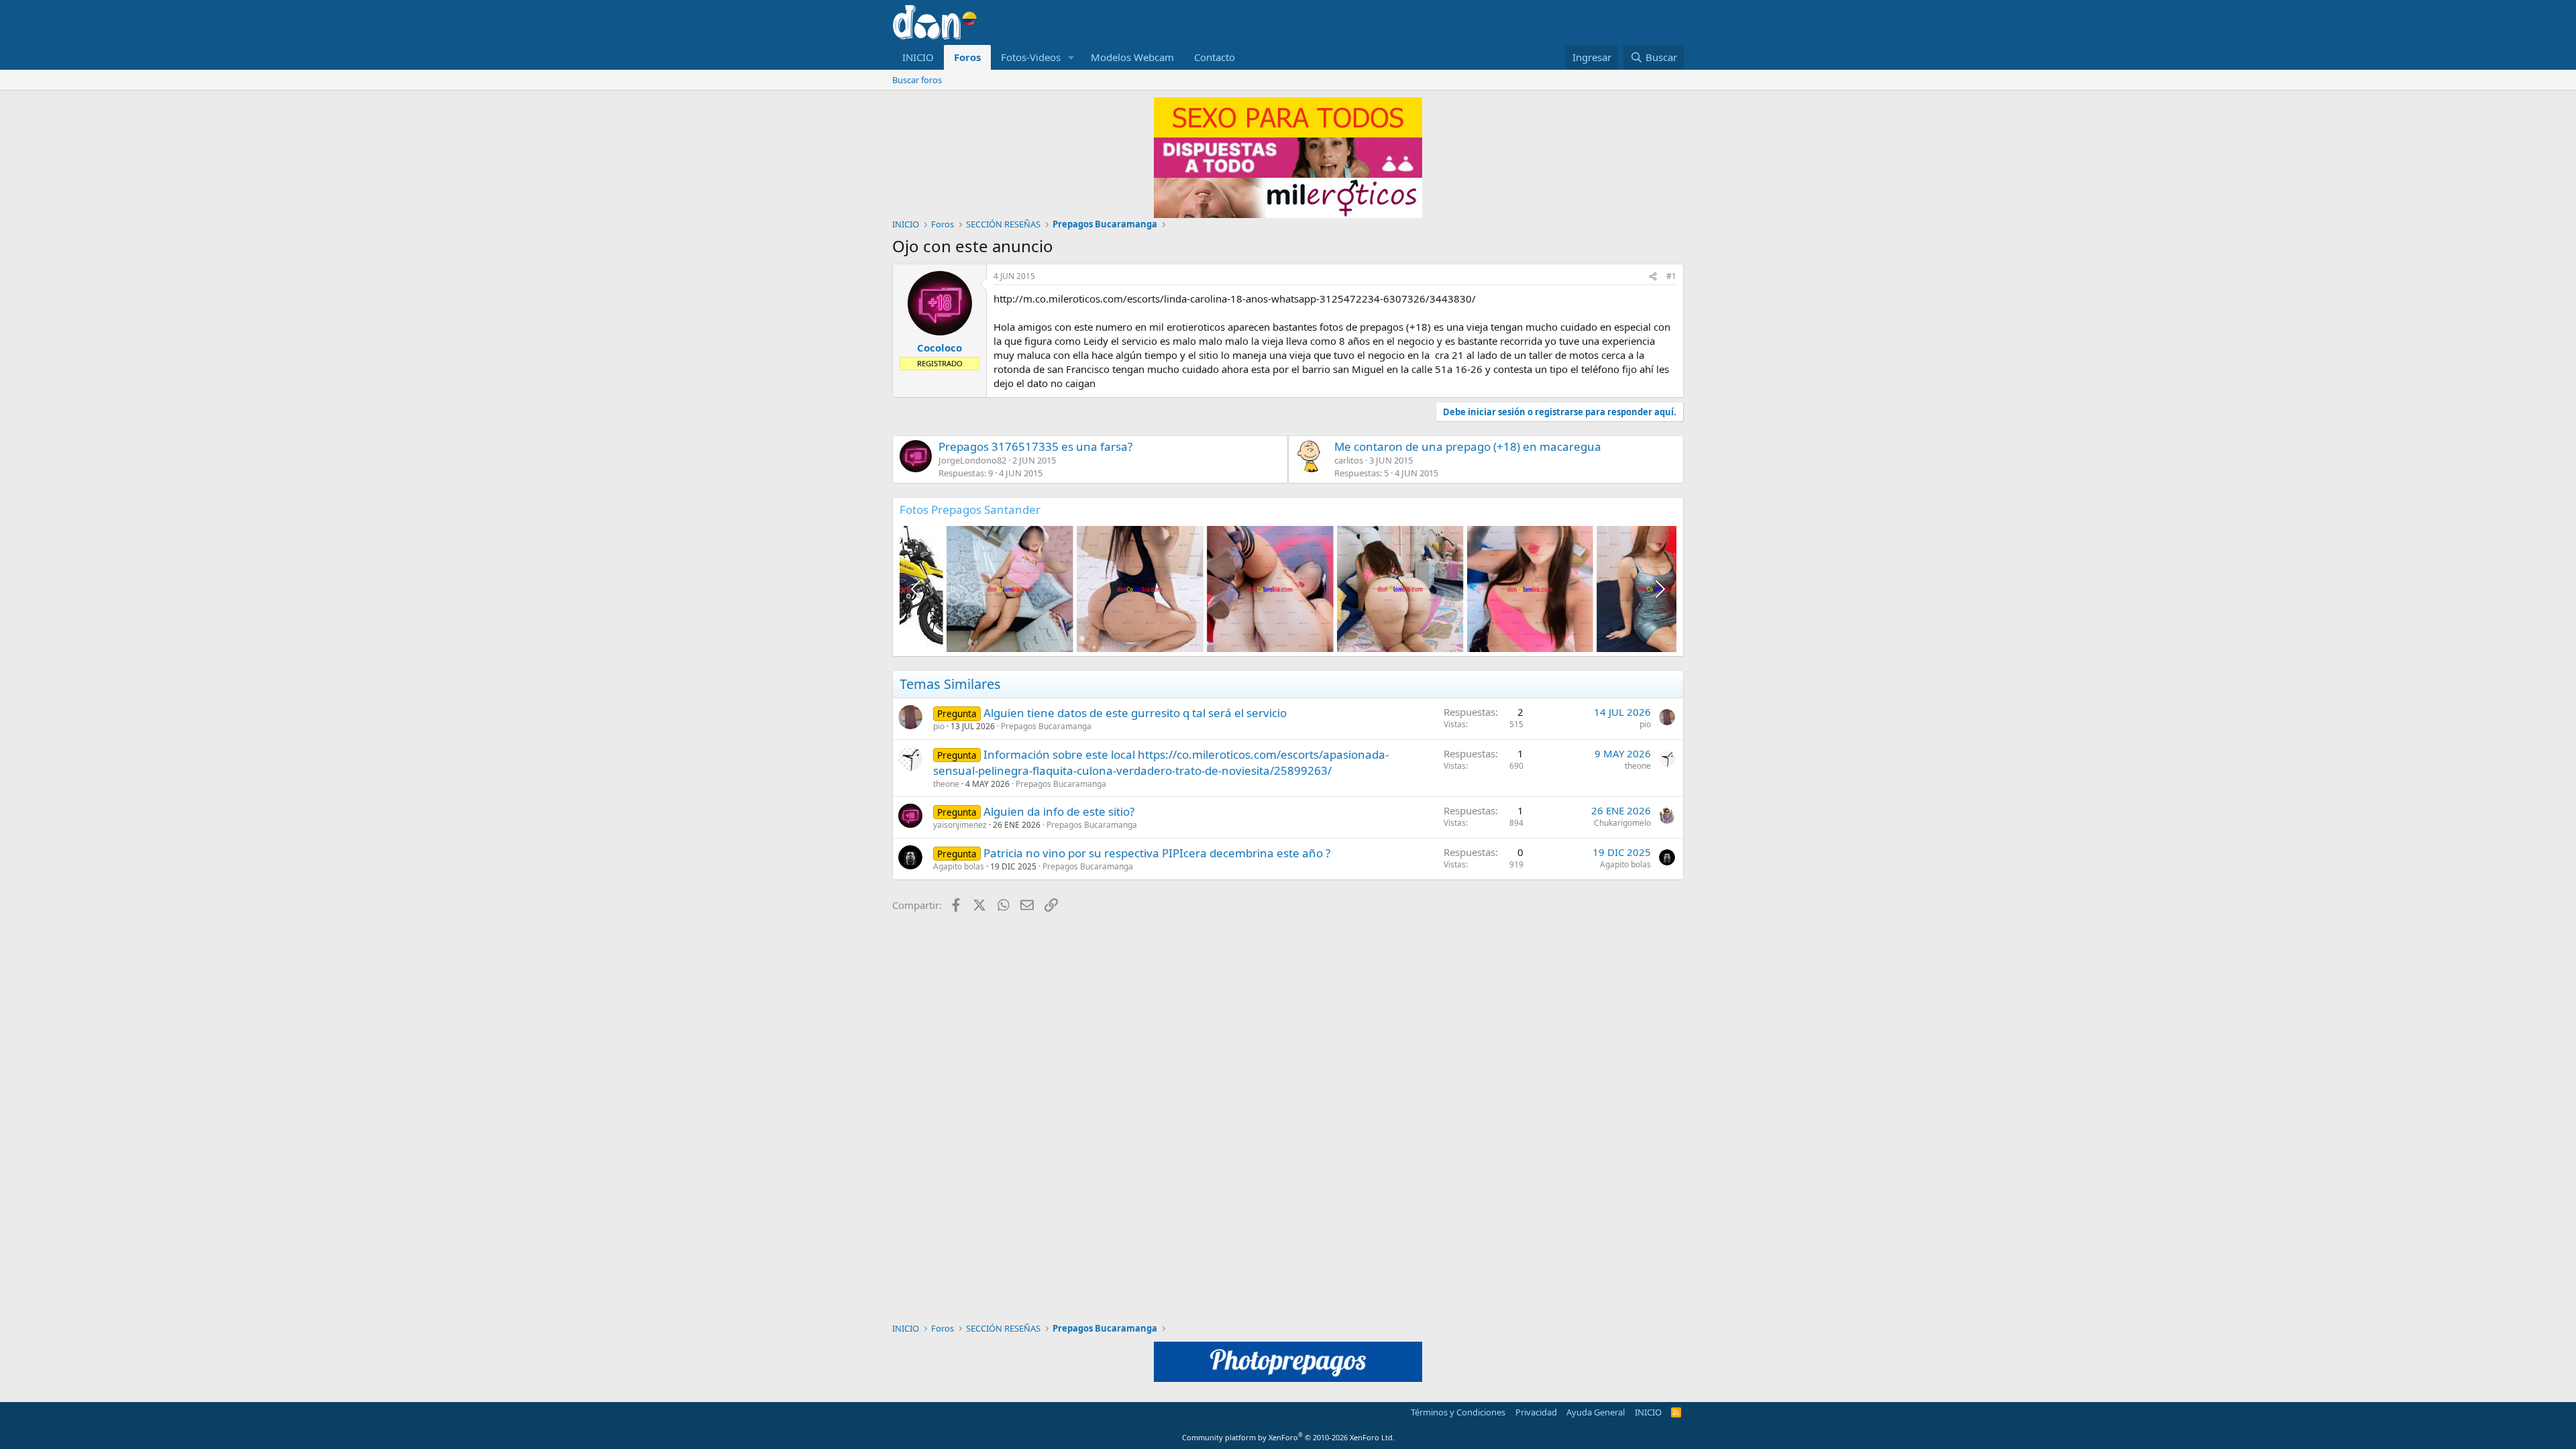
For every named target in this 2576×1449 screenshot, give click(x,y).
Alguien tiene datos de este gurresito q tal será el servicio (1135, 713)
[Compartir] (1653, 277)
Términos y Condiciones (1458, 1412)
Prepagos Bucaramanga (1046, 726)
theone (946, 784)
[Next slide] (1659, 589)
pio (939, 726)
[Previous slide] (917, 589)
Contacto (1215, 57)
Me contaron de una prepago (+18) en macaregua (1468, 446)
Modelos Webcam (1132, 57)
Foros (967, 57)
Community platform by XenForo (1288, 1437)
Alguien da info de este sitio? (1059, 811)
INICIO (918, 57)
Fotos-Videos (1031, 57)
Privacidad (1536, 1412)
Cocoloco (940, 347)
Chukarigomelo (1622, 823)
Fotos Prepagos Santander (970, 509)
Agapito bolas (959, 866)
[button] (1071, 57)
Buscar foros (917, 80)
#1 (1671, 276)
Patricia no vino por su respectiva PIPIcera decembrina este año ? (1157, 853)
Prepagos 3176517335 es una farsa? (1035, 446)
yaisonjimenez (960, 825)
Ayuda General (1596, 1412)
